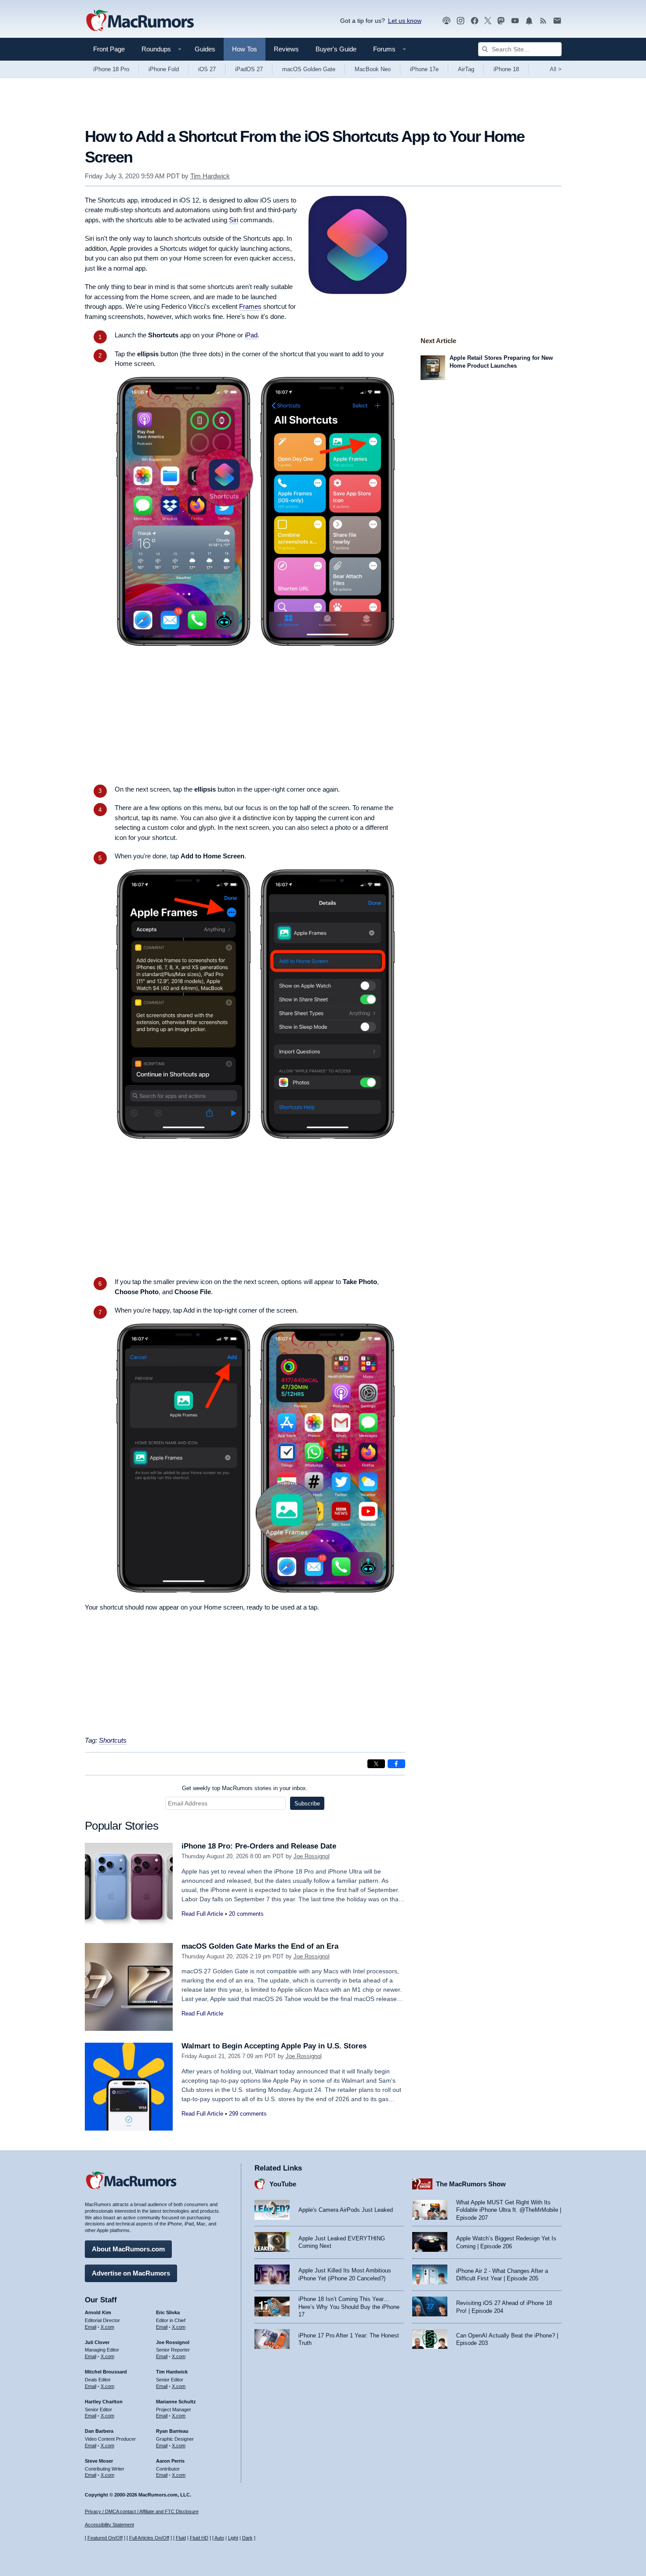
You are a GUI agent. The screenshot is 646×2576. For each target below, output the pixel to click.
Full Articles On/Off (149, 2538)
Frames (250, 306)
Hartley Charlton (104, 2402)
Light (233, 2538)
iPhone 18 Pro (111, 69)
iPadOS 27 (249, 69)
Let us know (405, 21)
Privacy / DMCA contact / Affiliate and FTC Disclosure (142, 2511)
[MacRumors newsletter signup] (557, 21)
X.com (107, 2327)
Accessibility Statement (109, 2525)
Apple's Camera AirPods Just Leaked (346, 2210)
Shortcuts (113, 1740)
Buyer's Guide (336, 49)
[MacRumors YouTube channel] (515, 21)
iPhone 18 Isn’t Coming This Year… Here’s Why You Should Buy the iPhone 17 (349, 2307)
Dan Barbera (99, 2431)
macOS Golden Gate (309, 69)
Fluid (181, 2538)
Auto (219, 2538)
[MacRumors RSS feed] (543, 21)
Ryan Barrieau (172, 2431)
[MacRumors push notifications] (529, 21)
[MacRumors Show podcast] (446, 21)
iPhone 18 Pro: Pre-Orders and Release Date (259, 1846)
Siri (234, 220)
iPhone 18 (506, 69)
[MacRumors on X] (488, 21)
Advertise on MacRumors (131, 2273)
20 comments (246, 1914)
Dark (247, 2538)
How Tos (245, 49)
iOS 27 (207, 69)
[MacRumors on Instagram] (461, 21)
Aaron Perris (170, 2461)
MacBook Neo (373, 69)
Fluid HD (199, 2538)
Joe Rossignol (312, 1856)
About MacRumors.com (128, 2249)
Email (91, 2327)
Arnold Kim (98, 2312)
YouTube (283, 2184)
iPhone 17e (424, 69)
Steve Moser (99, 2461)
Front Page (109, 49)
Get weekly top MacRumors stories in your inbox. (245, 1788)
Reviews (286, 49)
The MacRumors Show (471, 2184)
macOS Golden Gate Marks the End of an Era (260, 1946)
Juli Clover (97, 2342)
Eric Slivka (168, 2312)
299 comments (248, 2114)
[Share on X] (376, 1764)
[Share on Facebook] (396, 1764)
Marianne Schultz (176, 2402)
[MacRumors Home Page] (140, 21)
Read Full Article (202, 1914)
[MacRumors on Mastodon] (501, 21)
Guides (205, 49)
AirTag (466, 69)
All (556, 69)
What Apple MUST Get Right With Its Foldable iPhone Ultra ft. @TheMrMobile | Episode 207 (509, 2210)
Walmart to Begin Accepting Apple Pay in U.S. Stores (274, 2046)
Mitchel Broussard (106, 2372)
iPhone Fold (164, 69)
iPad (251, 335)
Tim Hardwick (210, 176)
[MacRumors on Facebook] (475, 21)
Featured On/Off (105, 2538)
